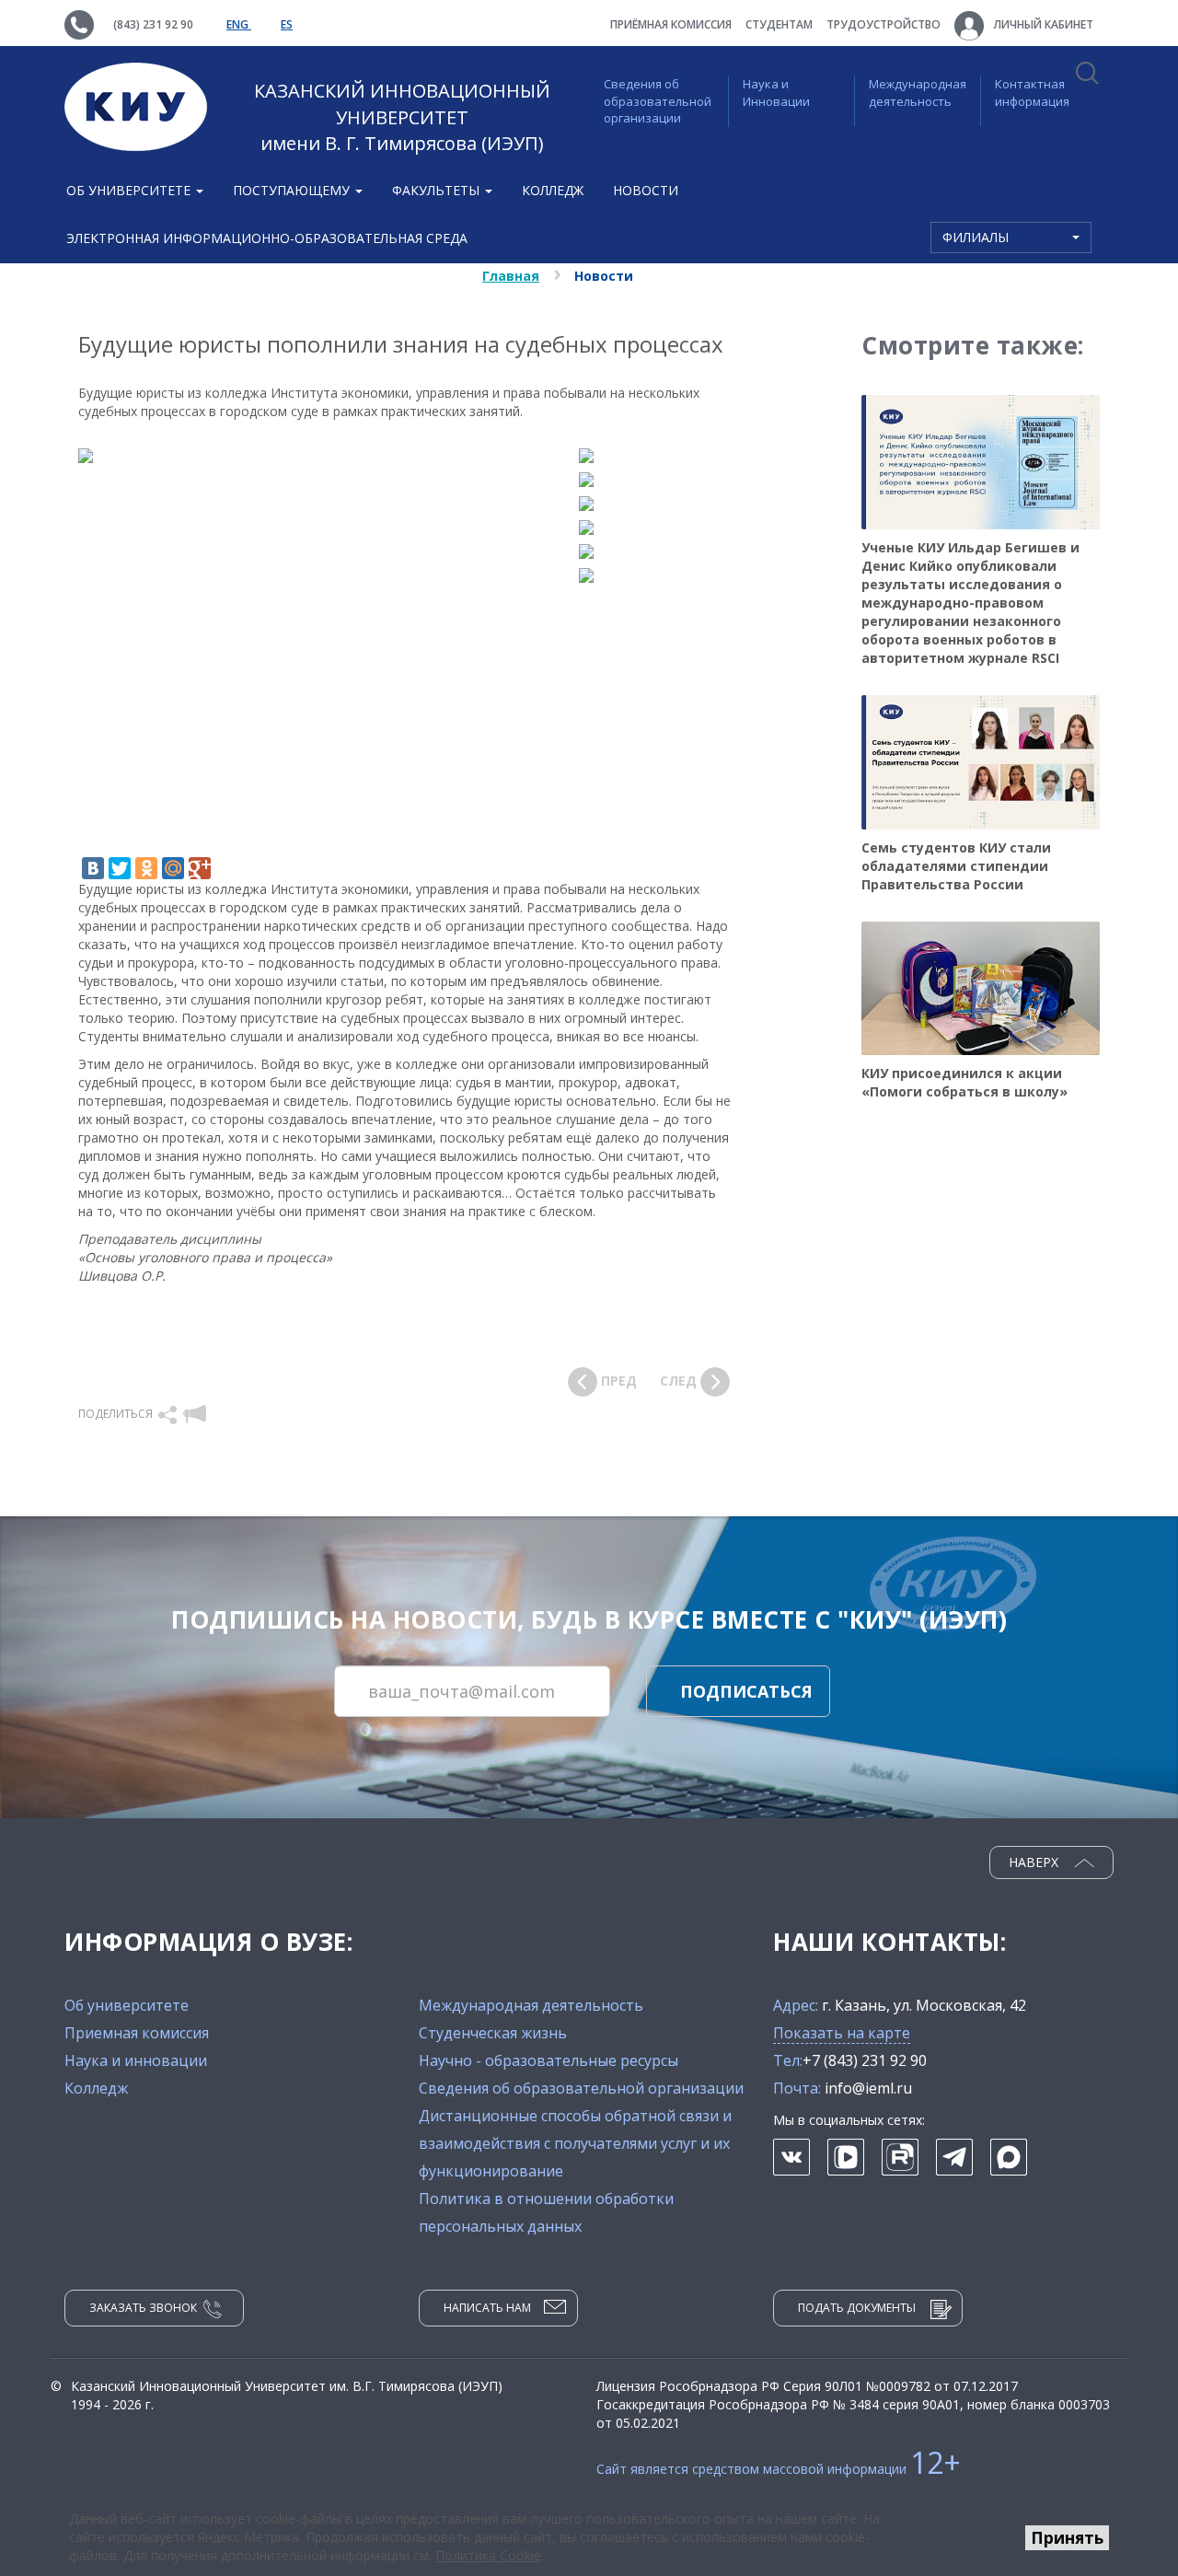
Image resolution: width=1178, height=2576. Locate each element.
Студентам (779, 24)
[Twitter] (120, 868)
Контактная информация (1032, 93)
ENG (239, 24)
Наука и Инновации (776, 93)
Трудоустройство (883, 24)
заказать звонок (143, 2308)
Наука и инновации (136, 2060)
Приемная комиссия (137, 2033)
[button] (169, 1414)
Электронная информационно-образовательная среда (267, 238)
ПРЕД (617, 1381)
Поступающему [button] (293, 190)
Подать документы (857, 2308)
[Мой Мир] (173, 868)
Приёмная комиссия (671, 24)
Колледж (553, 190)
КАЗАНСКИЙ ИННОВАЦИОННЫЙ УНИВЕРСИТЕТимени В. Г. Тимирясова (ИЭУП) (402, 117)
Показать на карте (842, 2033)
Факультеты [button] (438, 190)
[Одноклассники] (146, 868)
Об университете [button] (130, 190)
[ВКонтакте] (93, 868)
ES (287, 24)
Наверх (1035, 1862)
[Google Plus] (200, 868)
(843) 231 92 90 (153, 24)
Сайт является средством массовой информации (779, 2469)
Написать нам (487, 2308)
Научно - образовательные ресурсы (549, 2060)
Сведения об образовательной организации (658, 101)
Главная (511, 276)
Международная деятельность (918, 93)
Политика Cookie (488, 2555)
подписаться (746, 1691)
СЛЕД (680, 1381)
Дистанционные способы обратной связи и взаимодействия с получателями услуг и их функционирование (575, 2143)
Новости (646, 190)
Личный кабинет (1042, 24)
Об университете (127, 2005)
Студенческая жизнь (493, 2033)
